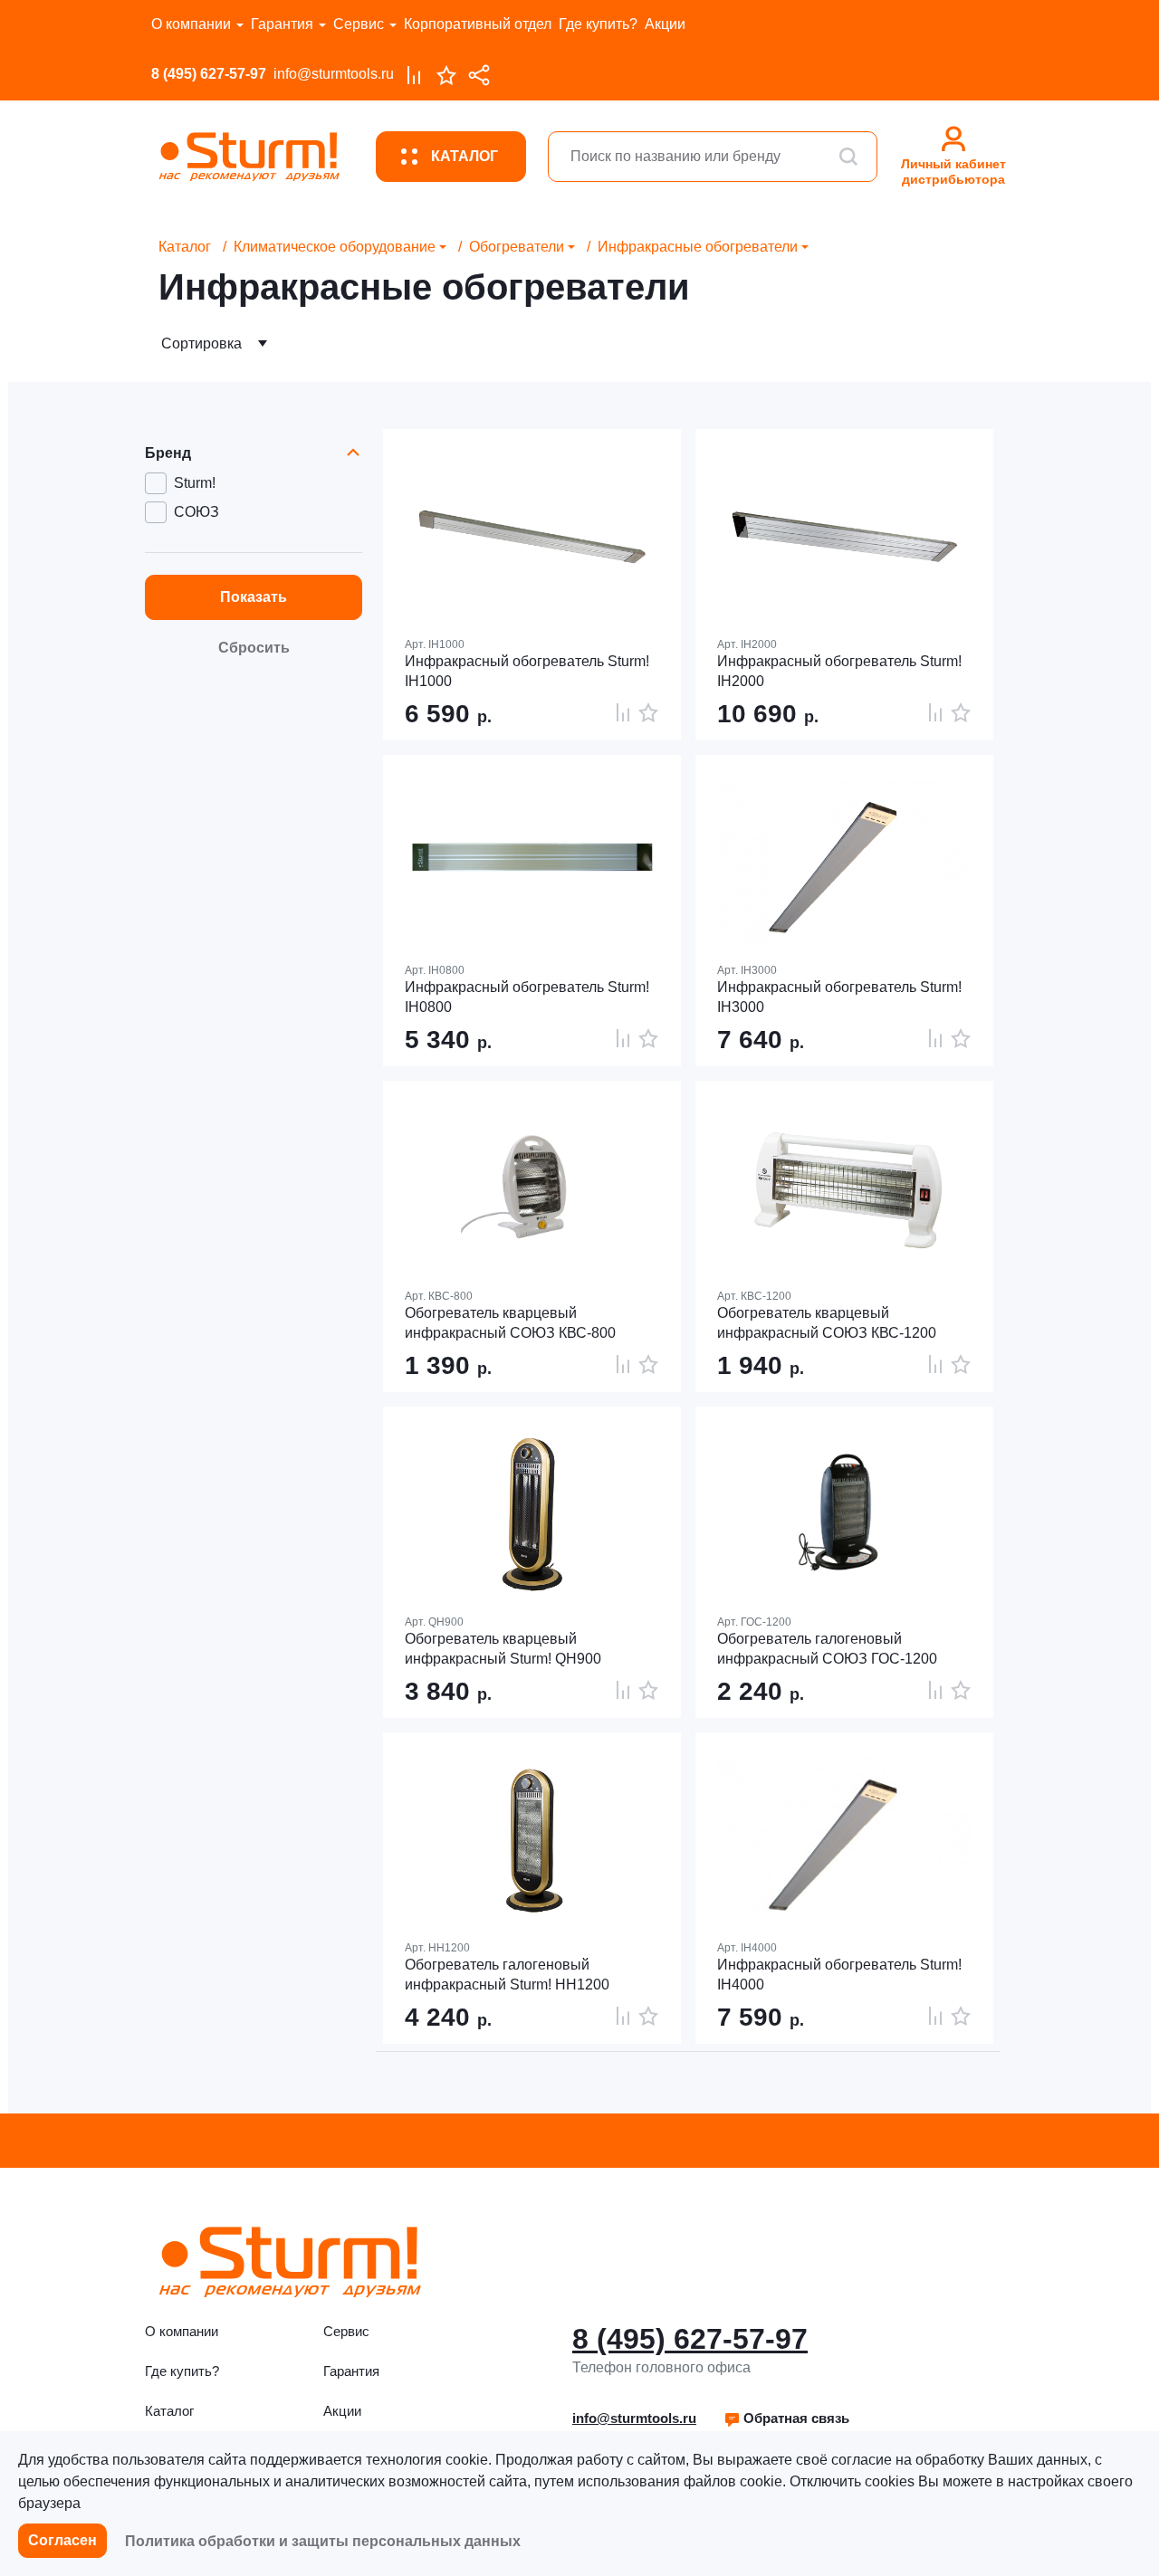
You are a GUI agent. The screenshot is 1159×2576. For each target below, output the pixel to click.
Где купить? (598, 24)
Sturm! (195, 483)
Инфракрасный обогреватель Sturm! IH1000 (527, 671)
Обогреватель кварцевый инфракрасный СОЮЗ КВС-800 (510, 1323)
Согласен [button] (62, 2540)
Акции (665, 24)
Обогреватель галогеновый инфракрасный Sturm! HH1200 (507, 1975)
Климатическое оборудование (335, 247)
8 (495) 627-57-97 (209, 74)
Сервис (359, 24)
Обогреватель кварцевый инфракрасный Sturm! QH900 (503, 1649)
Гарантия (282, 24)
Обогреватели (517, 247)
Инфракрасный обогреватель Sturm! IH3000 (839, 997)
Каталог (185, 247)
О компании (191, 24)
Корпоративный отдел (478, 24)
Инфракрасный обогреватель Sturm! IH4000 (839, 1975)
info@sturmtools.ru (334, 74)
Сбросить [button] (254, 648)
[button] (786, 2419)
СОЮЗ (196, 512)
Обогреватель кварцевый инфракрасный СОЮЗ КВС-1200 (827, 1323)
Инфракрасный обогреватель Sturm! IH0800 (527, 997)
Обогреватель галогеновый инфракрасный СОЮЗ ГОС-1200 (827, 1649)
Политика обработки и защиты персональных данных (323, 2541)
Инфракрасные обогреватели (698, 247)
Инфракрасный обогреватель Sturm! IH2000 (839, 671)
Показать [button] (254, 597)
